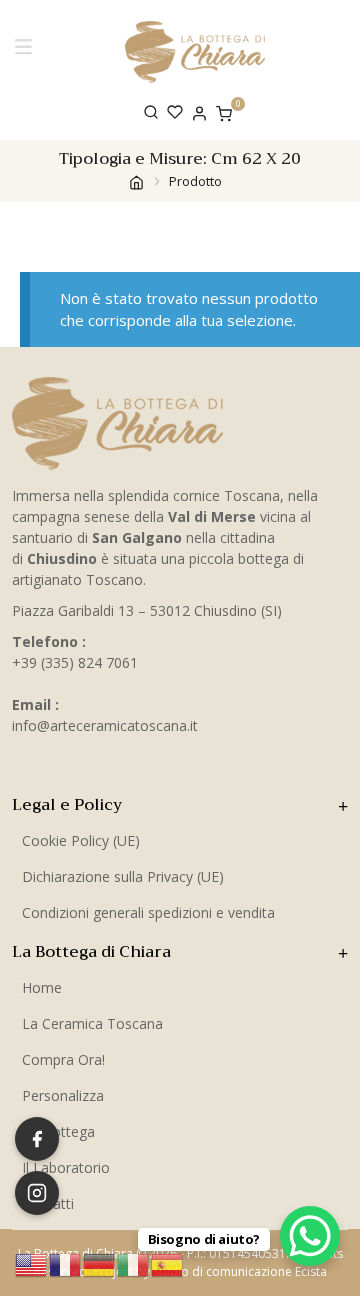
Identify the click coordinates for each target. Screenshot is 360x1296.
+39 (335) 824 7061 (75, 662)
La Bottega (58, 1131)
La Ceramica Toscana (92, 1023)
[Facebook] (37, 1139)
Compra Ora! (63, 1059)
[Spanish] (168, 1263)
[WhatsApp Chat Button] (310, 1236)
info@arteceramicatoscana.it (105, 725)
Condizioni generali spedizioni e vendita (148, 912)
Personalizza (63, 1095)
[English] (32, 1263)
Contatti (48, 1203)
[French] (66, 1263)
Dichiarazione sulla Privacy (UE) (123, 876)
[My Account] (199, 111)
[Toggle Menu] (27, 51)
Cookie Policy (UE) (81, 840)
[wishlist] (175, 112)
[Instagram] (37, 1193)
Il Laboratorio (66, 1167)
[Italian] (134, 1263)
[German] (100, 1263)
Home (42, 987)
